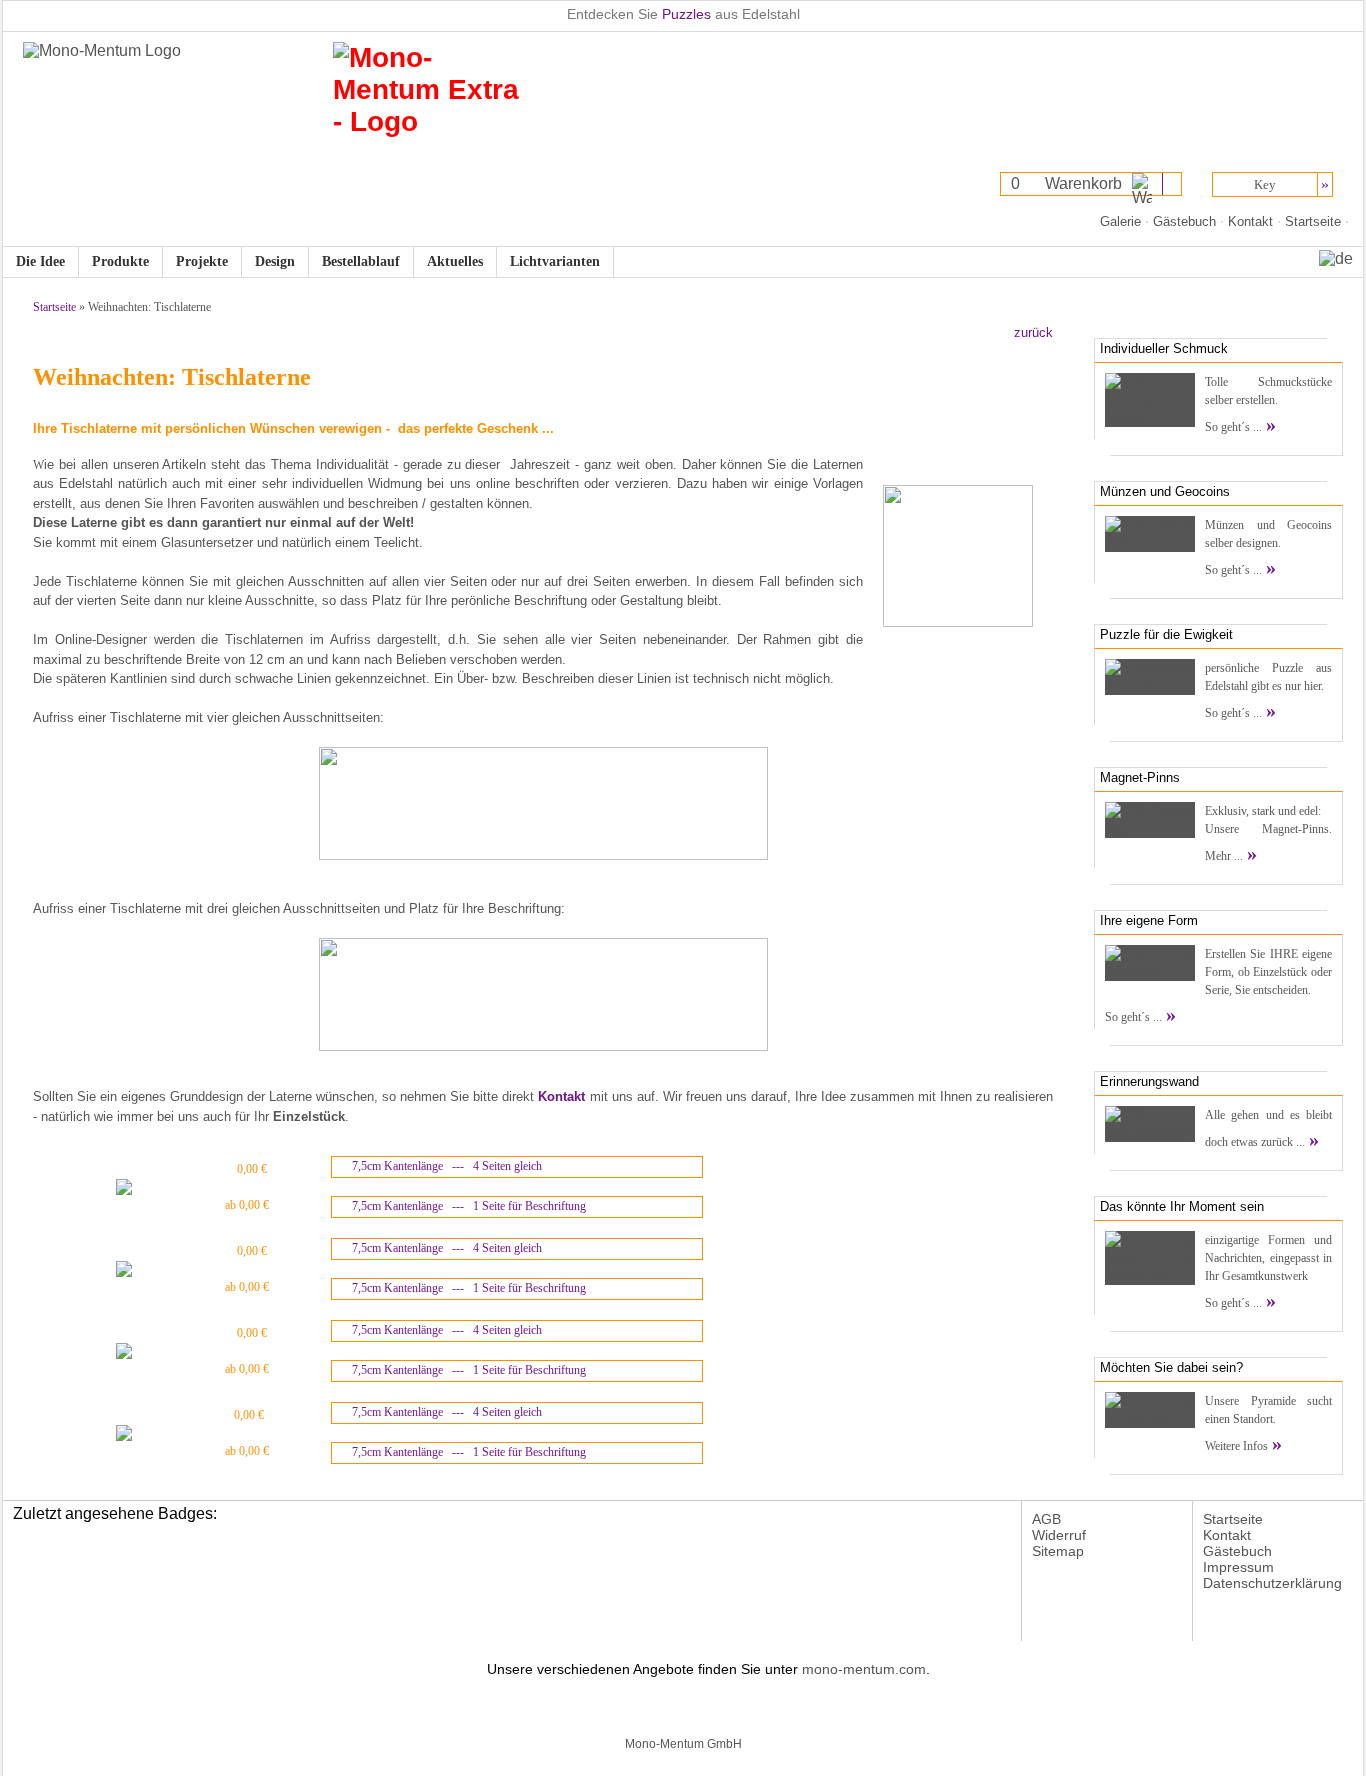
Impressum (1238, 1567)
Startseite (1313, 221)
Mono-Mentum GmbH (683, 1744)
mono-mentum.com (864, 1669)
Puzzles (686, 14)
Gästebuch (1184, 221)
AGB (1046, 1519)
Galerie (1120, 221)
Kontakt (1250, 221)
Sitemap (1058, 1551)
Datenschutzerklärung (1272, 1583)
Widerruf (1059, 1535)
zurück (1033, 332)
